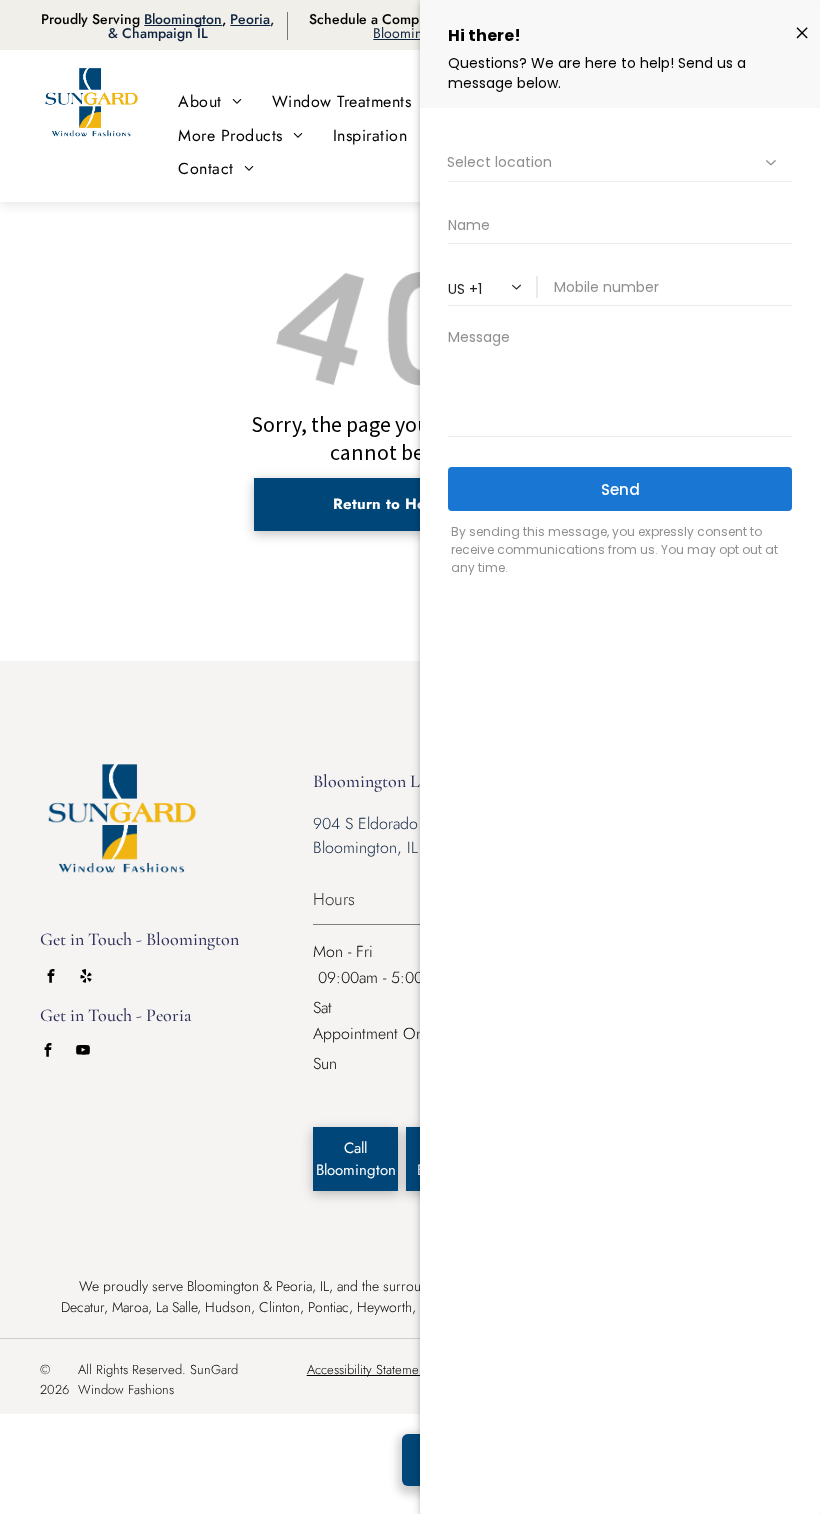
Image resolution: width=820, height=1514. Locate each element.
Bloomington (183, 19)
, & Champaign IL (191, 26)
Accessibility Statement (368, 1369)
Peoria (250, 19)
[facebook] (51, 978)
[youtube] (83, 1052)
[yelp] (86, 978)
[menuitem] (210, 101)
